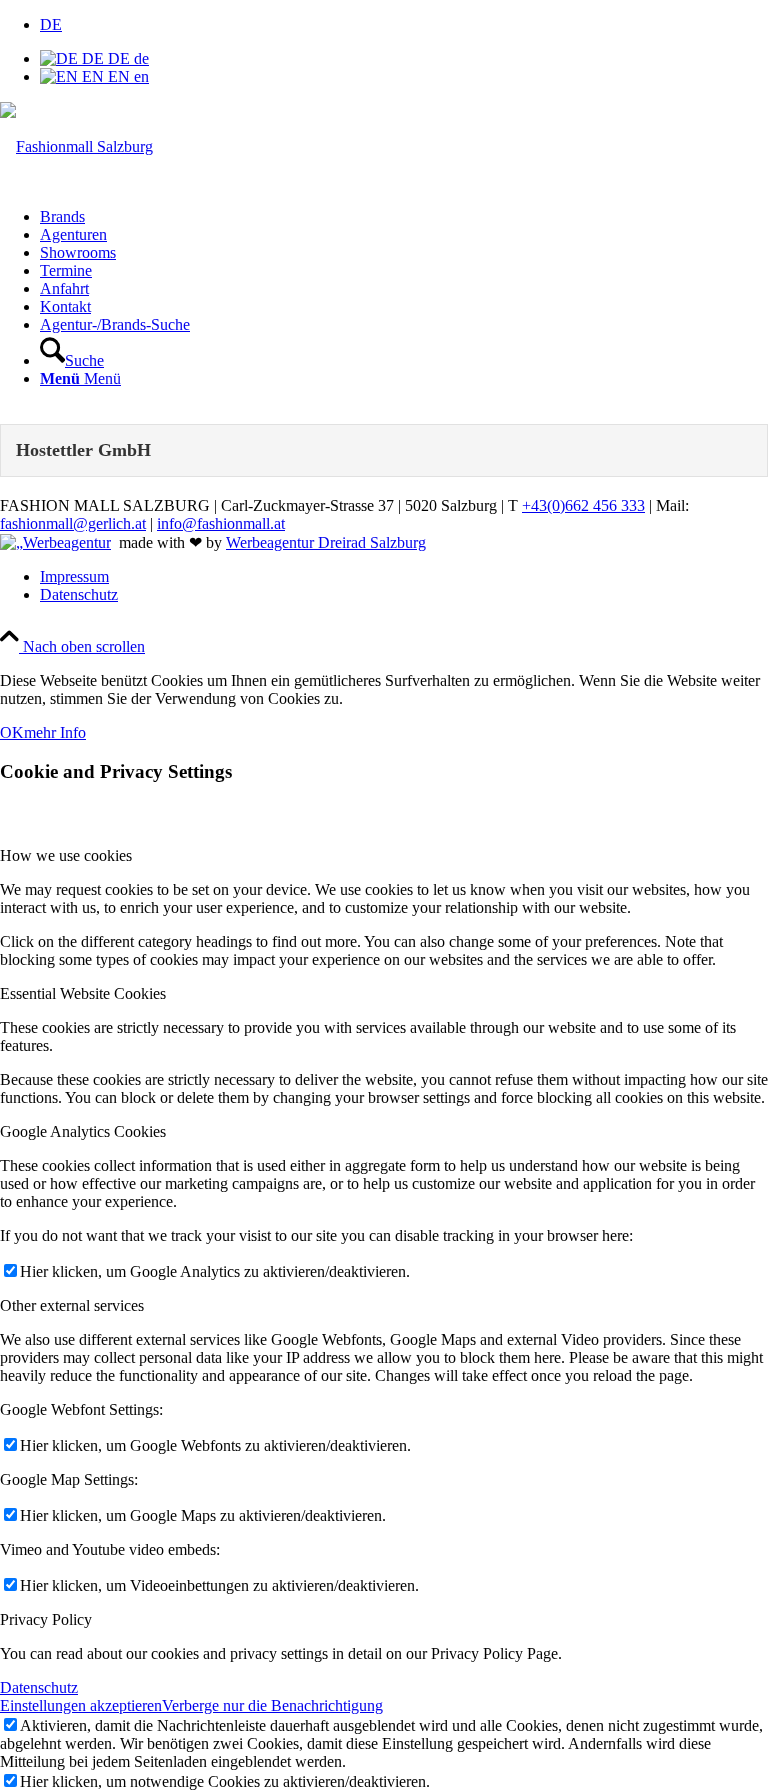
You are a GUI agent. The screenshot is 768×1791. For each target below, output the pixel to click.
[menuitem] (404, 217)
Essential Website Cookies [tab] (83, 993)
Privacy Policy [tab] (46, 1619)
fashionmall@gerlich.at (73, 523)
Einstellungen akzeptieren (81, 1705)
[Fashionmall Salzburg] (76, 146)
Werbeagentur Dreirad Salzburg (326, 542)
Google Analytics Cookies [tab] (83, 1131)
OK (12, 732)
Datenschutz (39, 1687)
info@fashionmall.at (221, 523)
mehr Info (55, 732)
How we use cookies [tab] (66, 855)
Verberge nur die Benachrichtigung (272, 1705)
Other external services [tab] (72, 1305)
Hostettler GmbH (83, 450)
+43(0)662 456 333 (583, 505)
